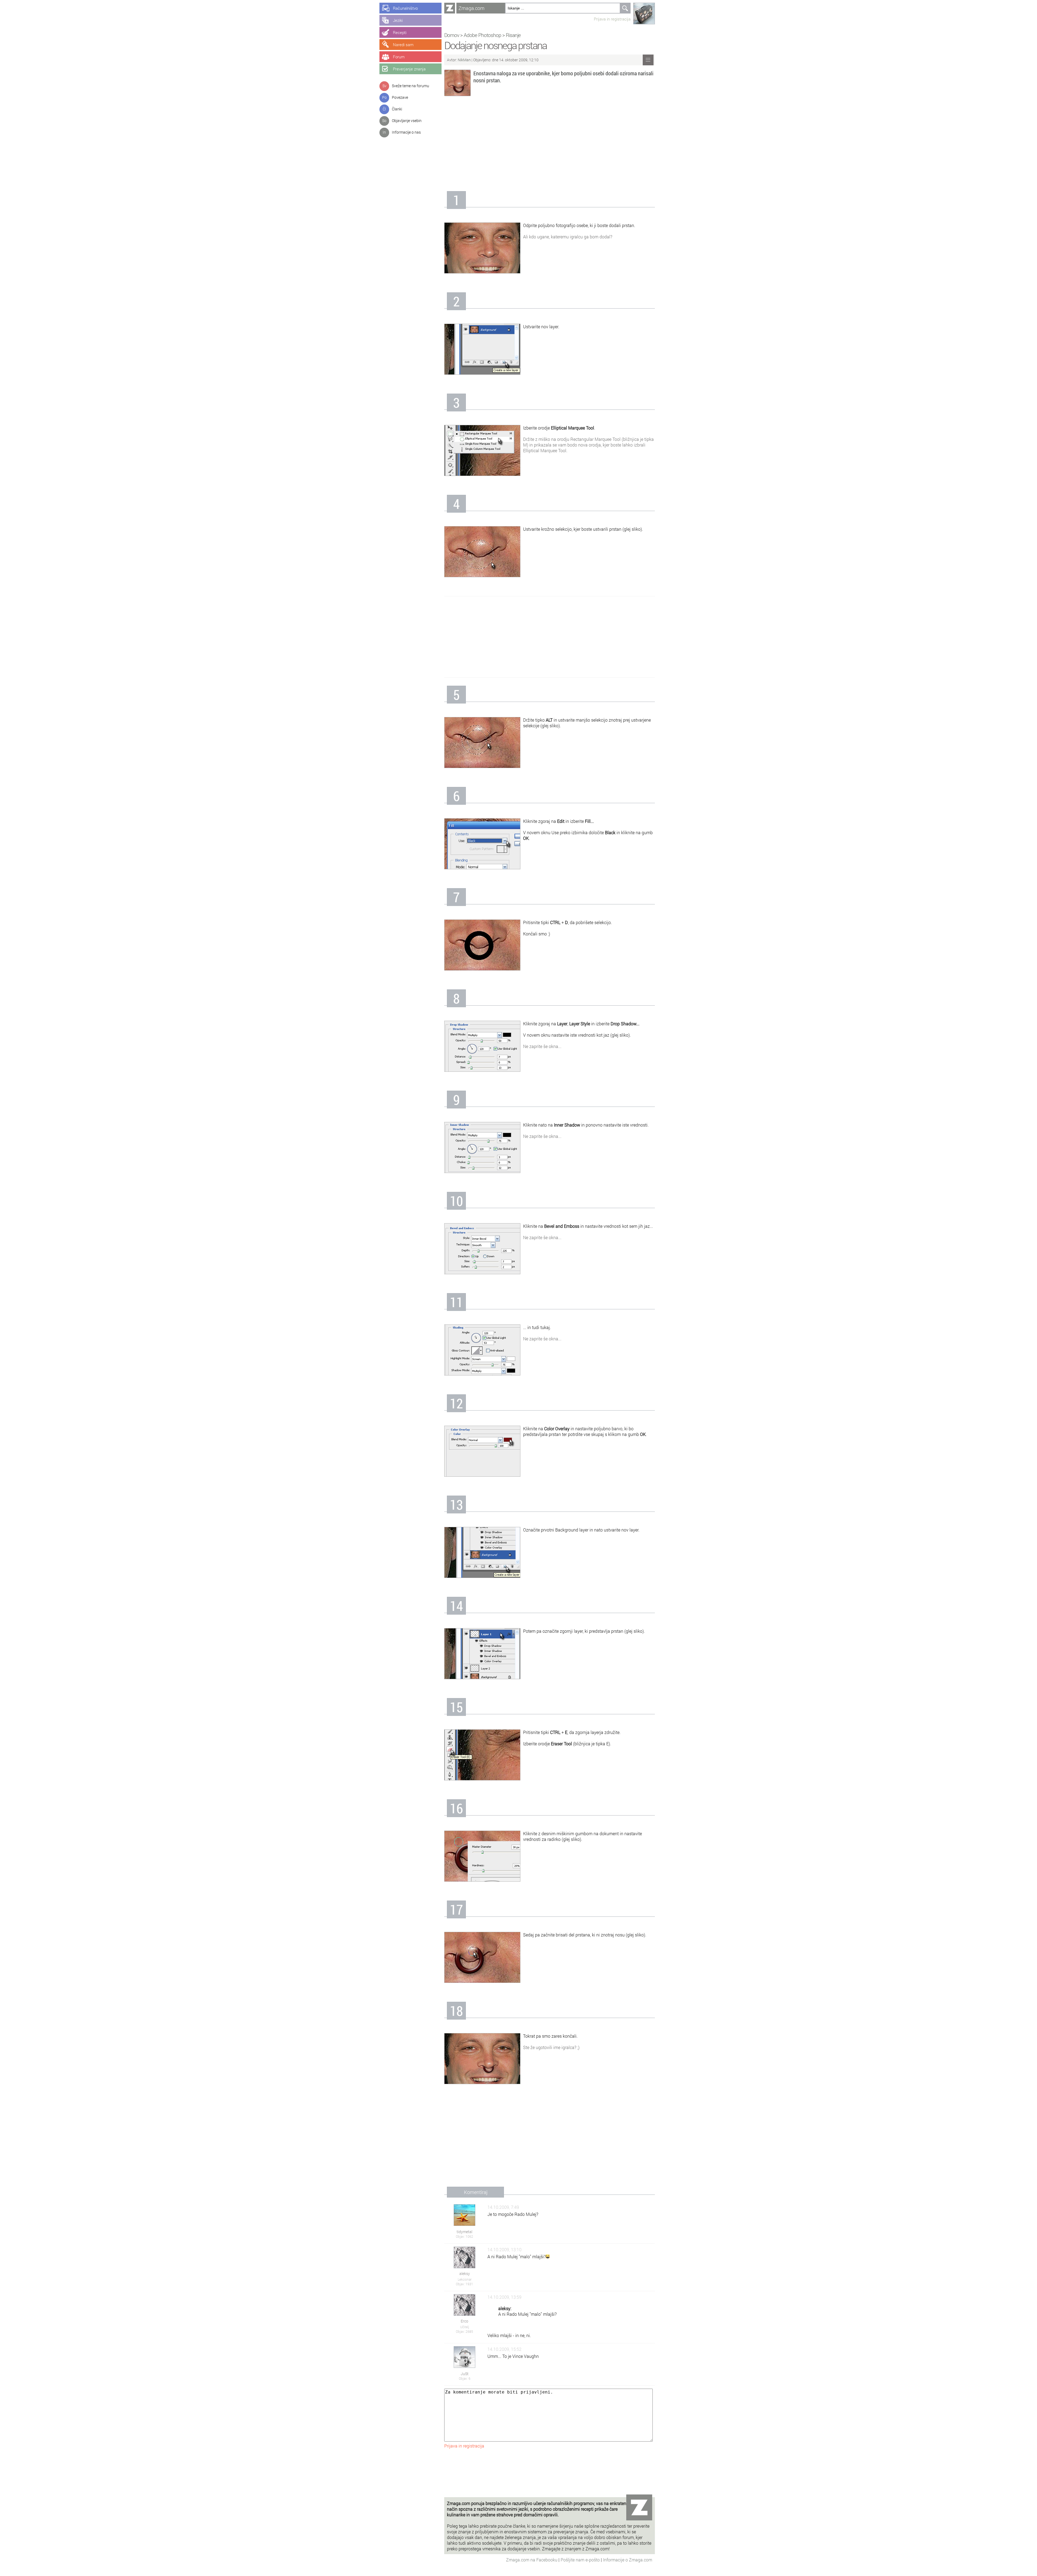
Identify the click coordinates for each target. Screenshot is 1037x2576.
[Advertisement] (550, 145)
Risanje (513, 35)
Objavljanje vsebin (407, 121)
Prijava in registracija (612, 19)
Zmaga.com (472, 8)
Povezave (400, 97)
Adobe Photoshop (482, 35)
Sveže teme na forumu (410, 86)
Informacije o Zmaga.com (628, 2560)
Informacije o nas (406, 132)
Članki (397, 109)
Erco (464, 2321)
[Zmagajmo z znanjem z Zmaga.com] (450, 8)
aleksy (465, 2274)
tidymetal (464, 2232)
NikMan (465, 60)
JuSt (465, 2374)
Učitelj (465, 2327)
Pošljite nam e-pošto (581, 2560)
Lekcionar (465, 2279)
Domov (452, 35)
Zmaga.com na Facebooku (532, 2560)
